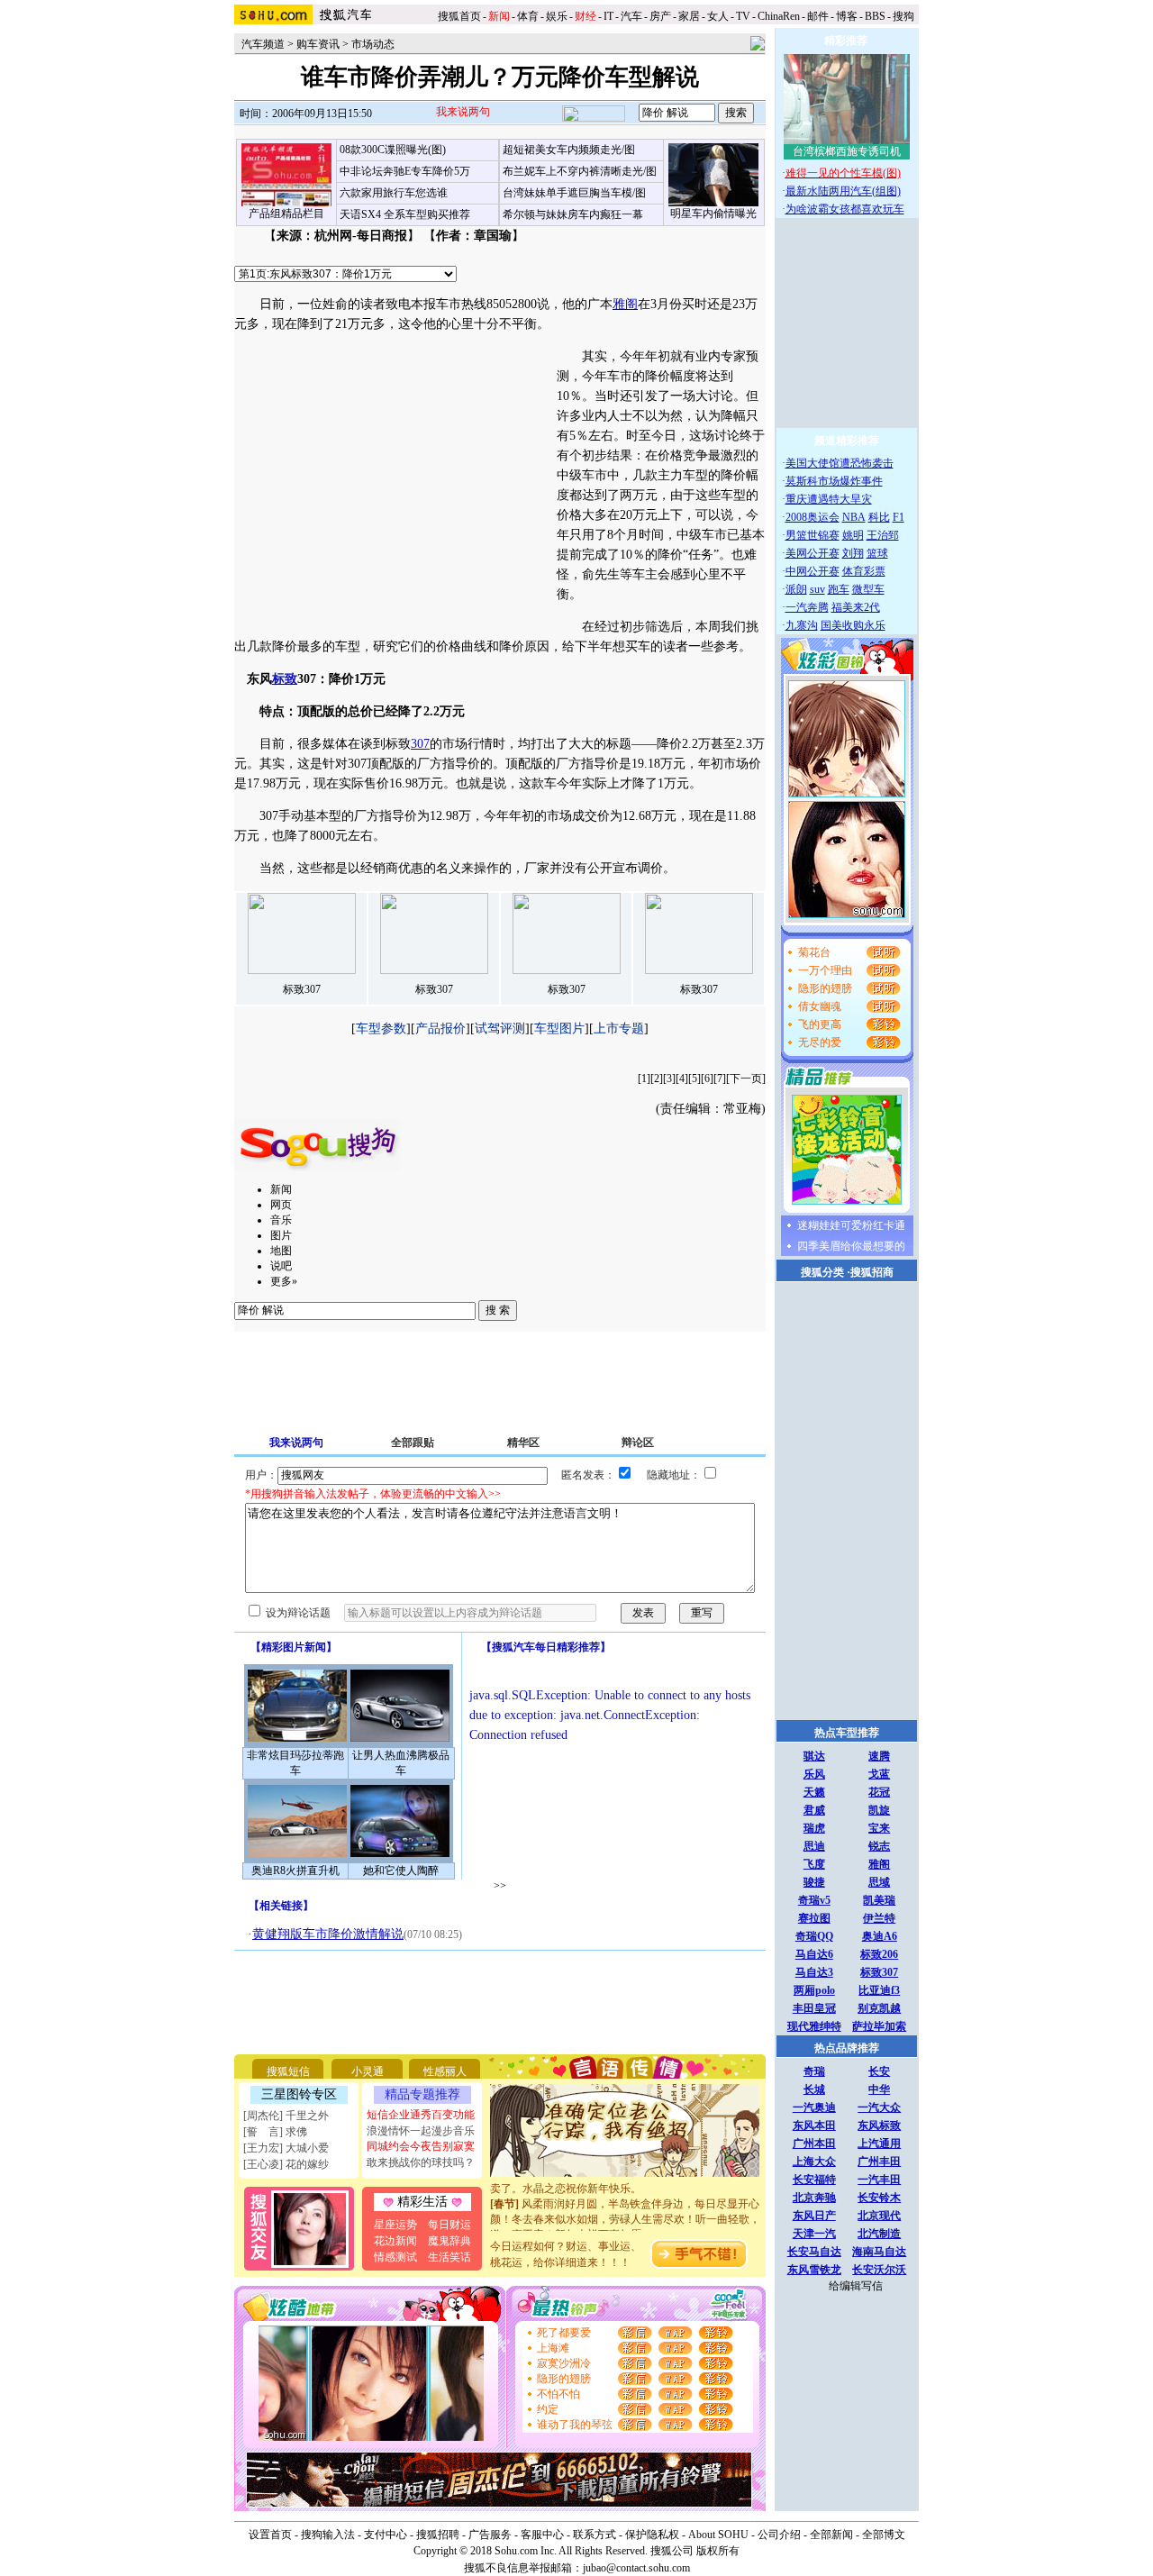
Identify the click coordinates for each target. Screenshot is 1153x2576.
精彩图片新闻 (294, 1647)
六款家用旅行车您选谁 (394, 193)
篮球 (877, 553)
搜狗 (905, 16)
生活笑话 (449, 2257)
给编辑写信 (856, 2286)
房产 (660, 16)
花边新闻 (395, 2241)
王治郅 (883, 535)
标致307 (302, 989)
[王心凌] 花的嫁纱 (286, 2164)
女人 (718, 16)
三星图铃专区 (299, 2094)
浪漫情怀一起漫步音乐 (421, 2131)
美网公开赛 (813, 553)
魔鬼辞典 (449, 2241)
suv (817, 589)
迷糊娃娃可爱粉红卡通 (851, 1225)
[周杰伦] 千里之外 (286, 2116)
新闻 (281, 1189)
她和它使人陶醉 (401, 1871)
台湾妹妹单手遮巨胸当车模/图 (574, 193)
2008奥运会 (813, 517)
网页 (281, 1205)
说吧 (281, 1266)
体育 (528, 16)
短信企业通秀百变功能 (421, 2115)
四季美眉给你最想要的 (851, 1246)
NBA (854, 517)
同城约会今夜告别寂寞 (421, 2146)
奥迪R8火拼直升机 (295, 1871)
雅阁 (625, 304)
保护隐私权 (652, 2535)
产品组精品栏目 (286, 214)
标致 (285, 679)
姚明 (853, 535)
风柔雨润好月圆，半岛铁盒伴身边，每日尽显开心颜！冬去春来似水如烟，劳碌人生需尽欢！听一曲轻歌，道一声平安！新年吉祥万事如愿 (625, 2207)
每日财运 (449, 2225)
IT (608, 16)
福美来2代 (856, 607)
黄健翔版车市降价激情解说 (328, 1934)
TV (743, 16)
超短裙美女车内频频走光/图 (569, 150)
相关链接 (281, 1906)
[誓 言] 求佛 (275, 2132)
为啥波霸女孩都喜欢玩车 (845, 209)
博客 (847, 16)
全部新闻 (831, 2535)
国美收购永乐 (853, 625)
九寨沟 (802, 625)
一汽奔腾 (807, 607)
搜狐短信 (288, 2071)
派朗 (796, 589)
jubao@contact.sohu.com (636, 2568)
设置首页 (270, 2535)
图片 (281, 1235)
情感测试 (395, 2257)
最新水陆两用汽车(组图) (843, 191)
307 (420, 744)
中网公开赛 (813, 571)
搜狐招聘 (438, 2535)
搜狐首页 (459, 16)
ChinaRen (779, 16)
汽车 (631, 16)
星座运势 (395, 2225)
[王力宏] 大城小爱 (286, 2148)
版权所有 (718, 2551)
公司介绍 (779, 2535)
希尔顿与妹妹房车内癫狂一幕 (573, 214)
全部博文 (884, 2535)
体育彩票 (864, 571)
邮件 (818, 16)
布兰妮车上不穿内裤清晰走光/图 (580, 171)
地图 (281, 1251)
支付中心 (386, 2535)
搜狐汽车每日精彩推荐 (546, 1647)
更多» (284, 1281)
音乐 (281, 1220)
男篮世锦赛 (813, 535)
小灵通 (368, 2071)
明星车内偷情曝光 (713, 214)
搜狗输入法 (328, 2535)
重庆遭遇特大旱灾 (829, 499)
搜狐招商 (872, 1272)
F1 (899, 517)
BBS (875, 16)
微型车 (868, 589)
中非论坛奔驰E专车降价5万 (405, 171)
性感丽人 (445, 2071)
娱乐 (557, 16)
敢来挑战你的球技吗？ (421, 2162)
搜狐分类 (822, 1272)
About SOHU (718, 2535)
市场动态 (373, 44)
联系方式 (595, 2535)
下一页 (746, 1079)
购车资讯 (318, 44)
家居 (689, 16)
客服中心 (542, 2535)
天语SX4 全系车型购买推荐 (405, 214)
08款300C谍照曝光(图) (393, 150)
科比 (879, 517)
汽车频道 (263, 44)
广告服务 (490, 2535)
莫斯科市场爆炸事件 (834, 481)
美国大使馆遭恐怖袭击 (840, 463)
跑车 (839, 589)
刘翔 (853, 553)
